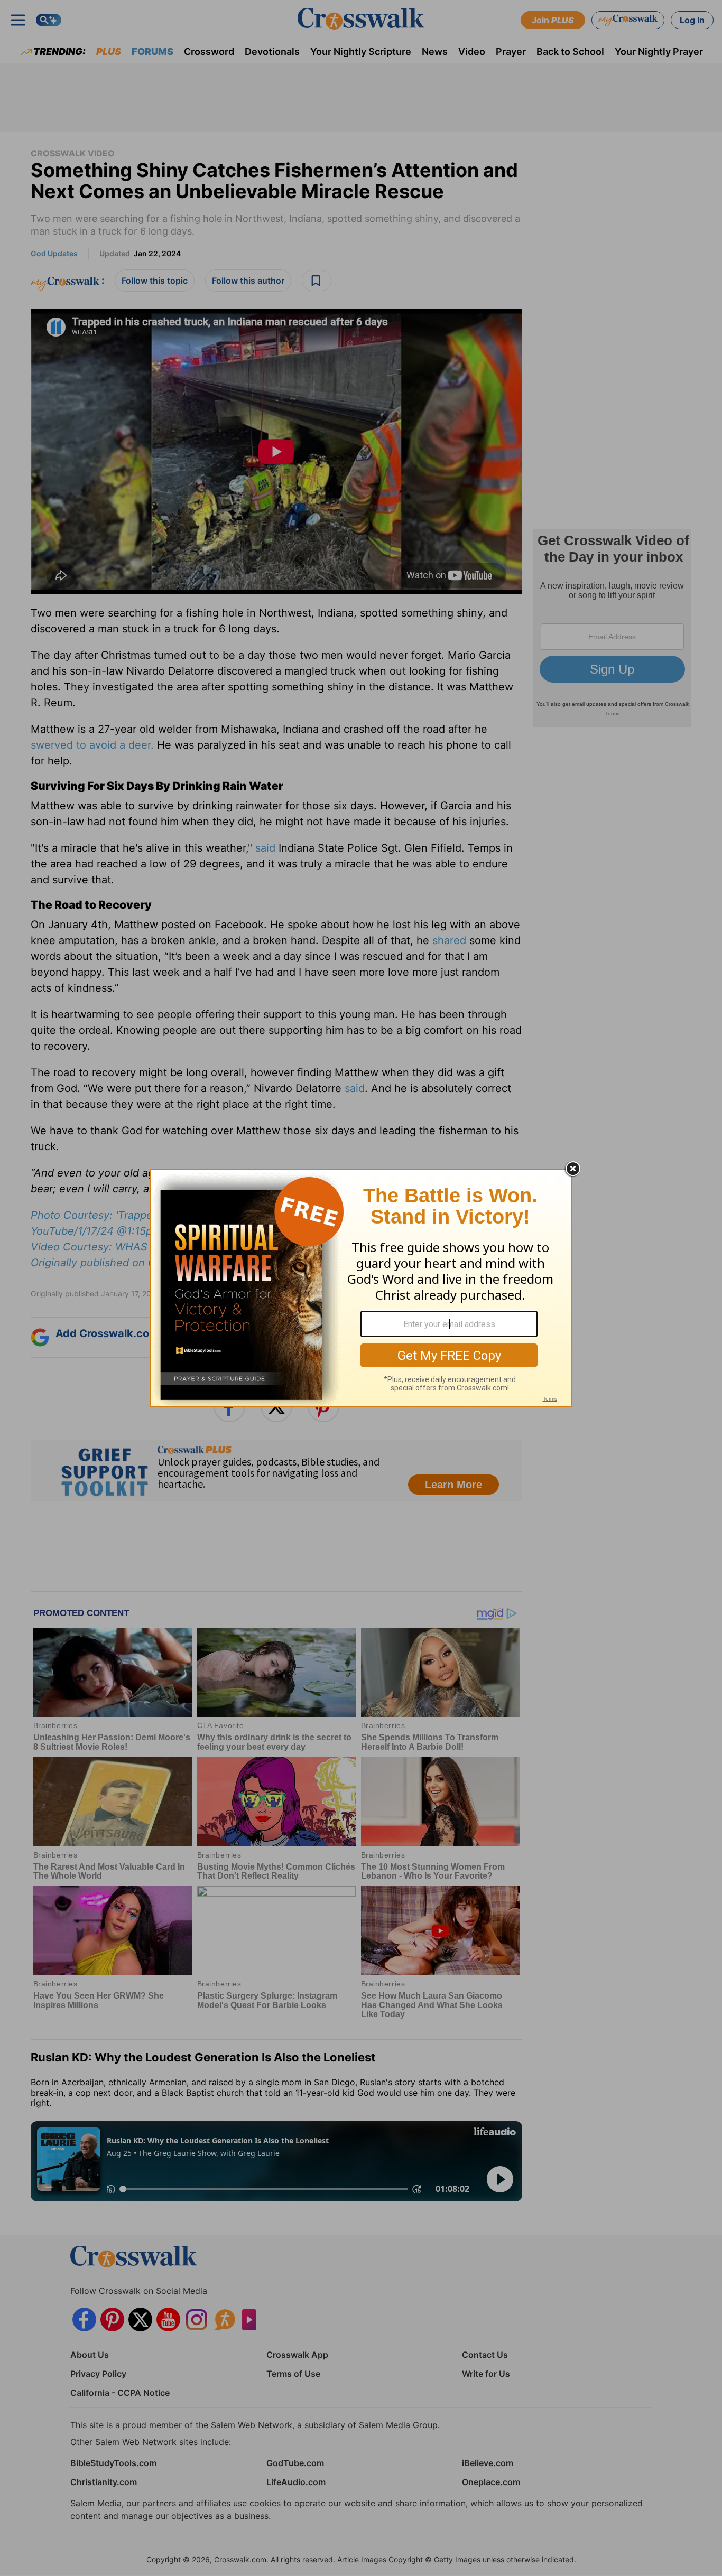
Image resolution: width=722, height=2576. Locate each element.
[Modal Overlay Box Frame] (361, 1288)
